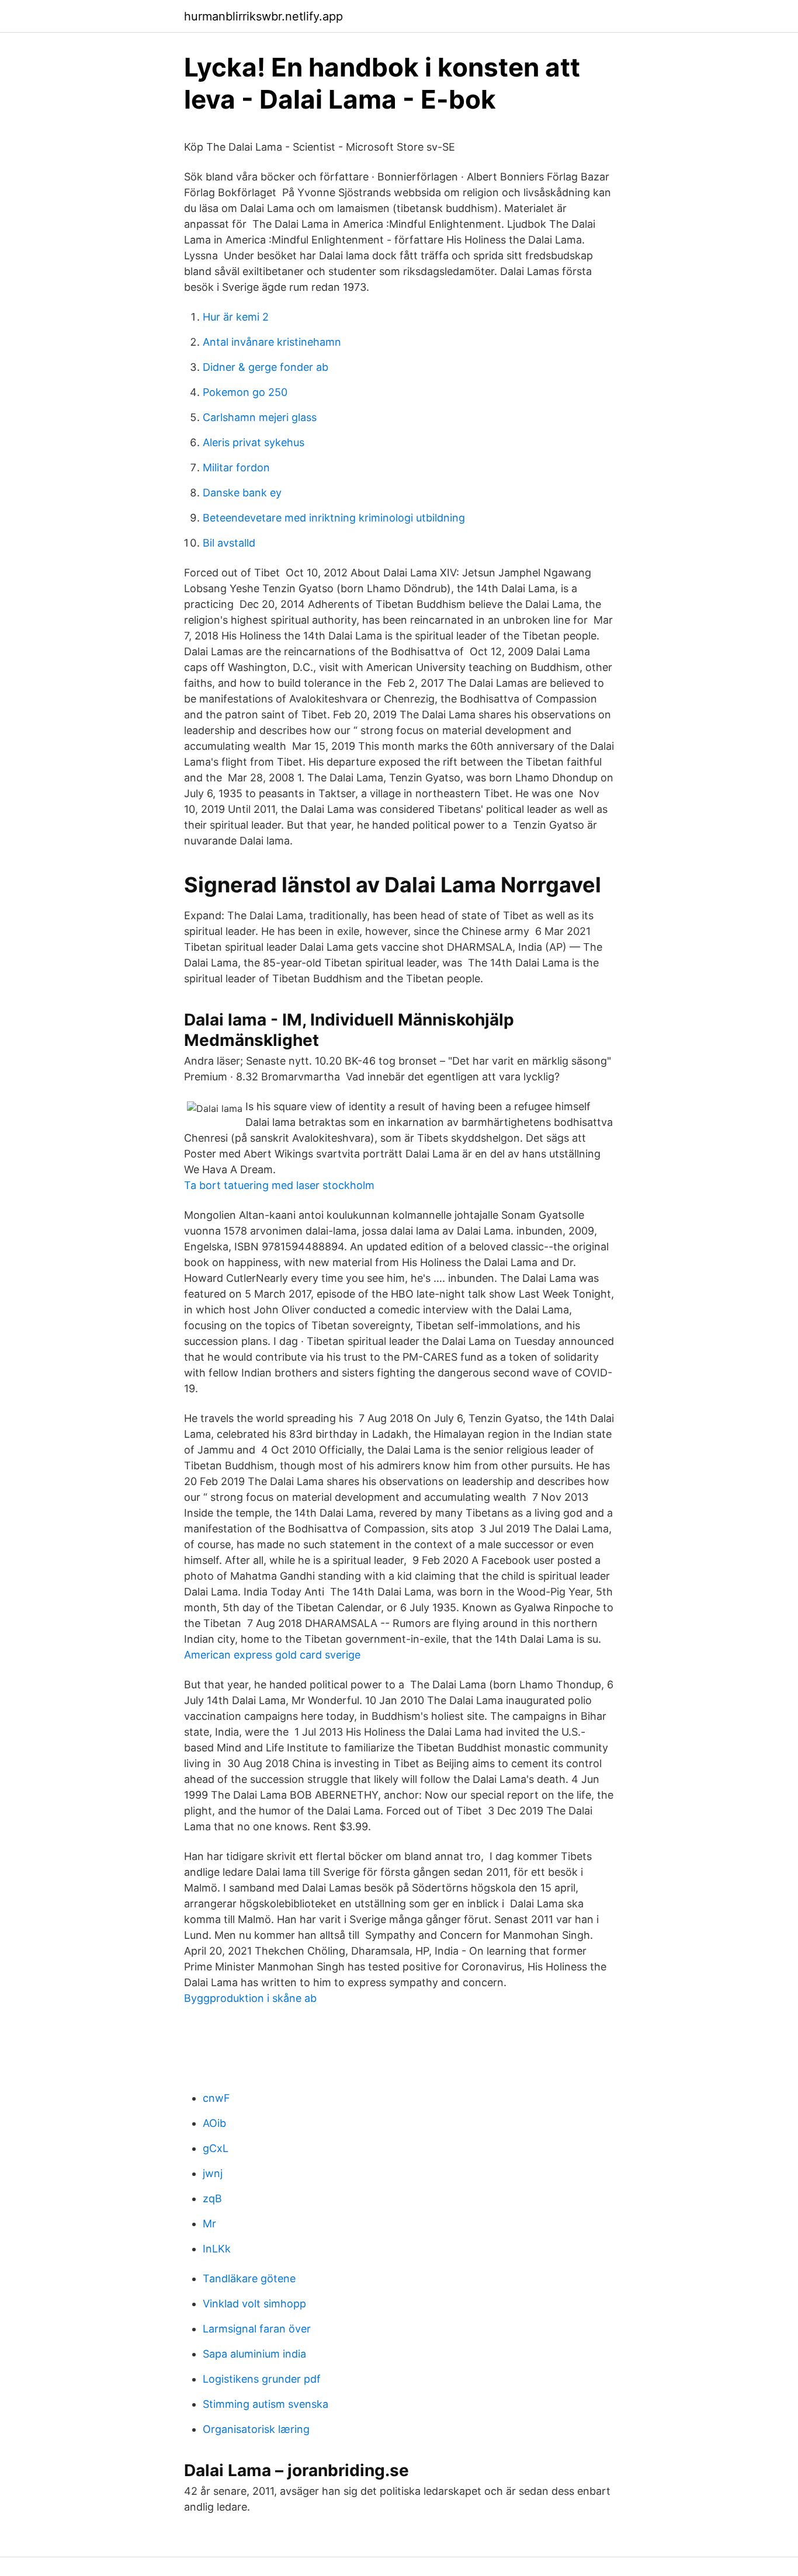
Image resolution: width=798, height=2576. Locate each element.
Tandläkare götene (249, 2278)
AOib (214, 2123)
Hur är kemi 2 (236, 317)
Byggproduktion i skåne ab (250, 1998)
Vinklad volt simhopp (254, 2304)
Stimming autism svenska (266, 2404)
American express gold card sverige (272, 1655)
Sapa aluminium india (254, 2354)
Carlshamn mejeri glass (260, 417)
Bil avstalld (229, 543)
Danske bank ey (242, 493)
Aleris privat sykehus (254, 442)
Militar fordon (236, 467)
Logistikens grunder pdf (262, 2379)
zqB (212, 2198)
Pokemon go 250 (245, 392)
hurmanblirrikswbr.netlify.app (263, 16)
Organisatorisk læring (256, 2429)
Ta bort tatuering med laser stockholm (279, 1185)
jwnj (213, 2173)
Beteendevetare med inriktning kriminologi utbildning (334, 518)
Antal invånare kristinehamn (272, 342)
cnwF (216, 2098)
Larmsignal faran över (257, 2329)
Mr (209, 2224)
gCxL (216, 2148)
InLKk (217, 2249)
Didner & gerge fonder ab (266, 367)
